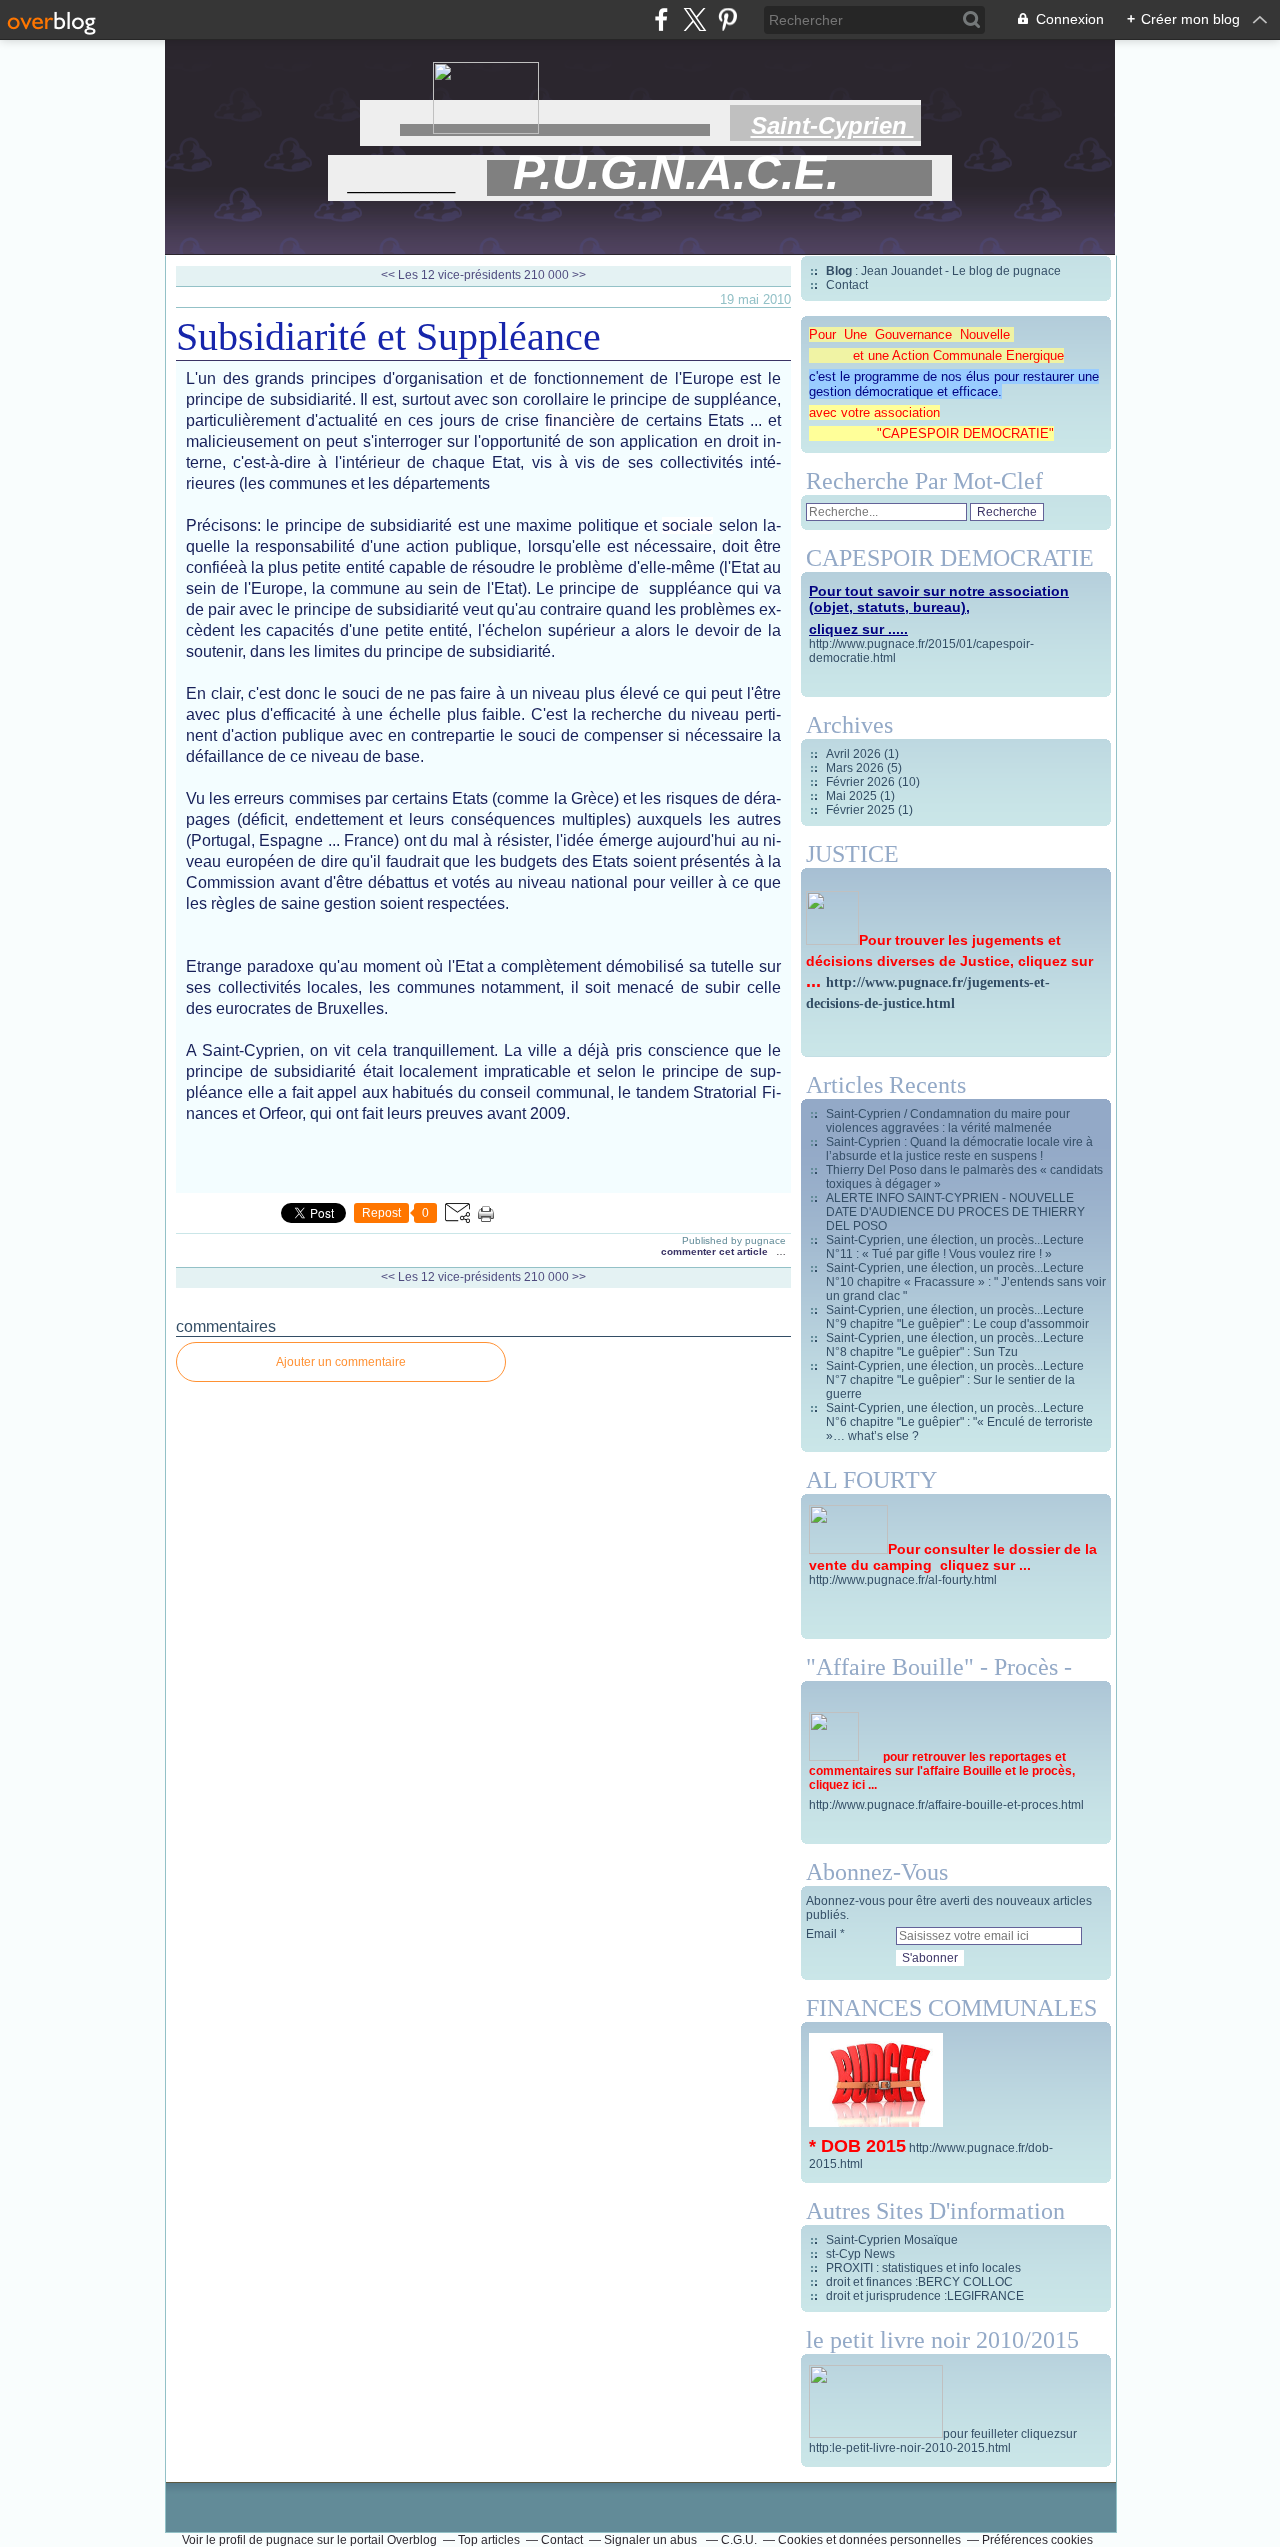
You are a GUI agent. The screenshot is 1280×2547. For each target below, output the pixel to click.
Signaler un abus (652, 2540)
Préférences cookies (1037, 2540)
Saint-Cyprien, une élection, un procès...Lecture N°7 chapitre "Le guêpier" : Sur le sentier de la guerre (955, 1380)
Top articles (489, 2540)
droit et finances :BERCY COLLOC (919, 2282)
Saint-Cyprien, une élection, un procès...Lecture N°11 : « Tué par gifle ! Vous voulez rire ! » (955, 1247)
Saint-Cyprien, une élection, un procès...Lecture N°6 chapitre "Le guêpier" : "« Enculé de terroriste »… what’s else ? (959, 1422)
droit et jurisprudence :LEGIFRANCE (925, 2296)
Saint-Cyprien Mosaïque (892, 2240)
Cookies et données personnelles (869, 2540)
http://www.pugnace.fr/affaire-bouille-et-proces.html (946, 1805)
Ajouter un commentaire (341, 1362)
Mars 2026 (856, 768)
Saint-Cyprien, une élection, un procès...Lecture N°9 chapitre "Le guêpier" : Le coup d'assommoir (957, 1317)
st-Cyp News (860, 2254)
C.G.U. (739, 2540)
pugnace (290, 2540)
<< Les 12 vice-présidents (451, 275)
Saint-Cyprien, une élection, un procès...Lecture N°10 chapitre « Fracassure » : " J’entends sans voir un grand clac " (966, 1282)
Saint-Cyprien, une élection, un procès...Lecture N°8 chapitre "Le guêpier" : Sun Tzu (955, 1345)
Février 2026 (862, 782)
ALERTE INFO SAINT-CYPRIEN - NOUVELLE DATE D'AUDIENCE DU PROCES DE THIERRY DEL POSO (955, 1212)
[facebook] (661, 19)
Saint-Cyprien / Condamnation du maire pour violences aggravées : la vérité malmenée (948, 1121)
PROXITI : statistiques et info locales (923, 2268)
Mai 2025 (853, 796)
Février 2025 (862, 810)
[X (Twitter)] (694, 19)
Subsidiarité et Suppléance (388, 336)
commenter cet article (716, 1251)
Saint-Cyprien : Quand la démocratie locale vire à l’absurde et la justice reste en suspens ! (959, 1149)
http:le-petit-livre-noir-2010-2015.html (910, 2448)
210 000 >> (555, 275)
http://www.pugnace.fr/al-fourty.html (903, 1580)
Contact (847, 285)
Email (821, 1934)
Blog (839, 271)
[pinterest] (727, 19)
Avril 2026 (855, 754)
